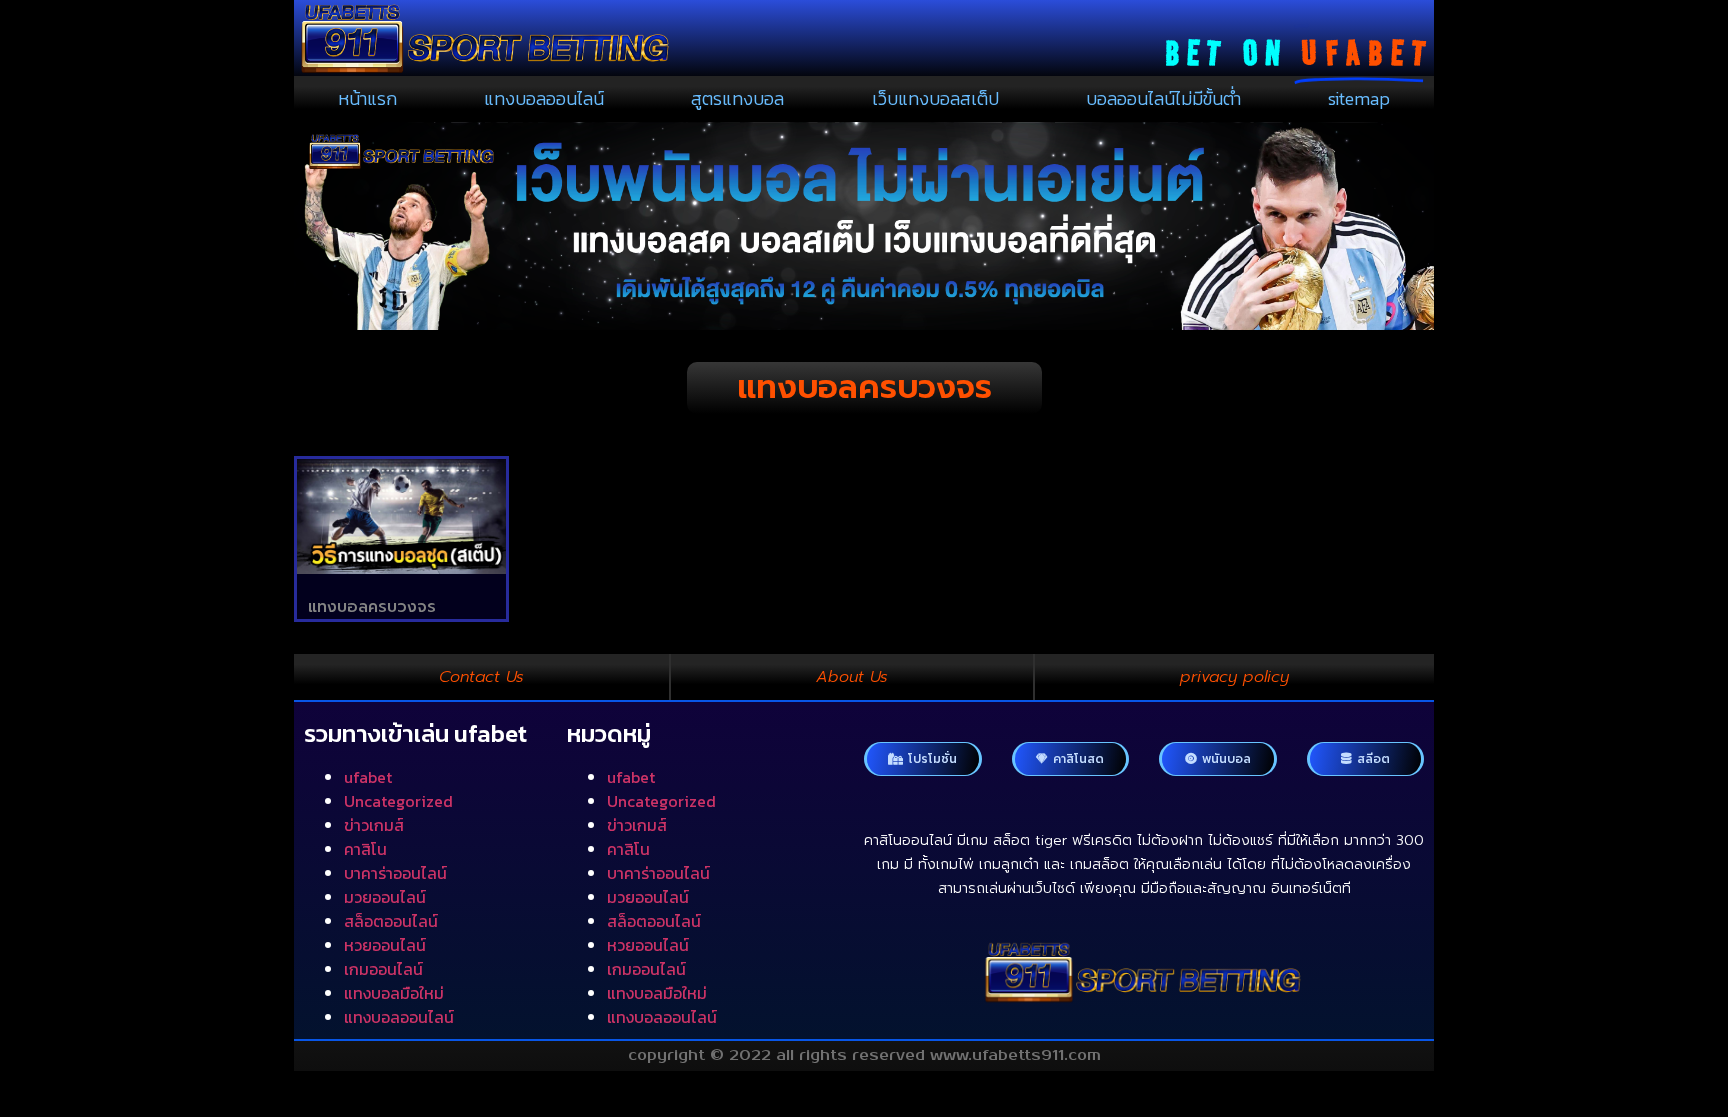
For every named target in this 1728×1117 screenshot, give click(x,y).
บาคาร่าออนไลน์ (395, 873)
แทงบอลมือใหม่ (394, 993)
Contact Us (481, 677)
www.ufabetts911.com (1015, 1055)
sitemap (1359, 98)
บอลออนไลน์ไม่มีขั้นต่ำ (1163, 98)
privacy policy (1234, 677)
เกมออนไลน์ (383, 969)
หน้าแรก (367, 98)
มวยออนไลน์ (385, 897)
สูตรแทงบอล (737, 98)
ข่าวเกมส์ (374, 825)
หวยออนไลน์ (385, 945)
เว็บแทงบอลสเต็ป (935, 98)
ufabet (368, 777)
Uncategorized (398, 801)
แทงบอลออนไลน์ (544, 98)
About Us (852, 677)
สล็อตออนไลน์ (391, 921)
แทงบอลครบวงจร (372, 607)
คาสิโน (365, 849)
